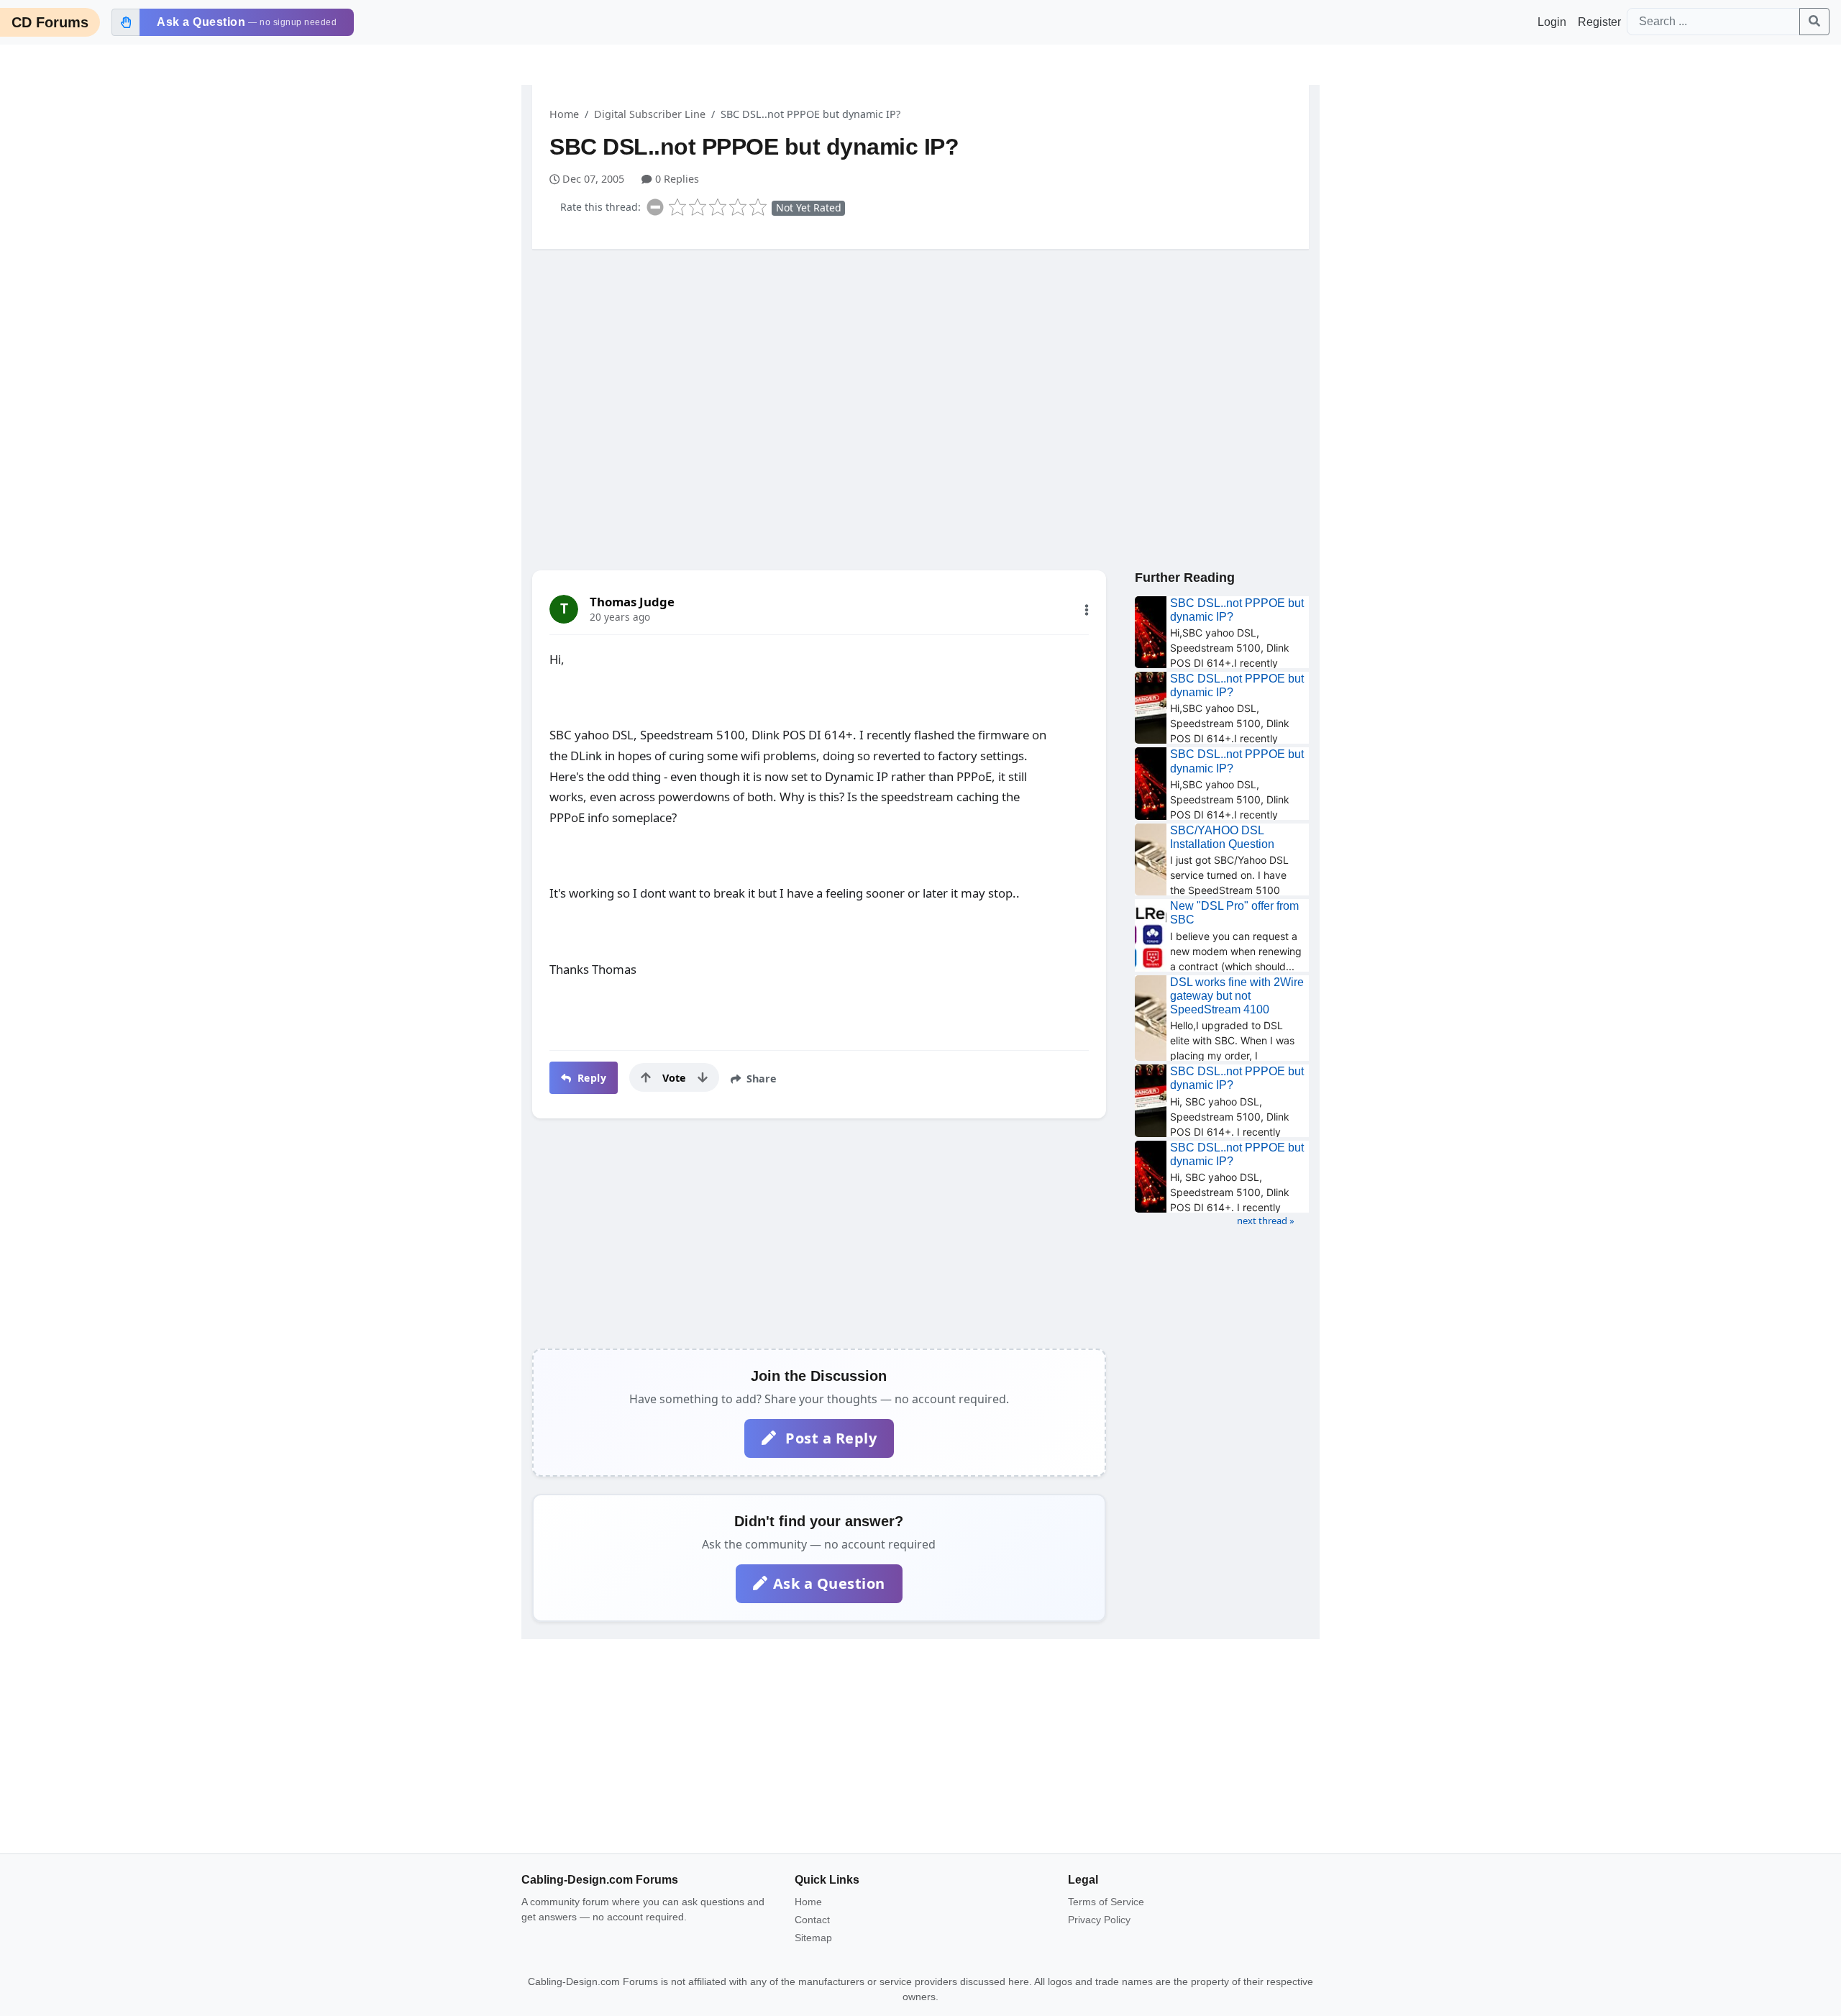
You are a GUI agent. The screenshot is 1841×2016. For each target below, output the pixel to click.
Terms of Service (1106, 1902)
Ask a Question (829, 1583)
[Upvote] (646, 1077)
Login (1552, 22)
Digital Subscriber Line (650, 114)
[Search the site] (1814, 22)
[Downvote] (703, 1077)
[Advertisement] (920, 372)
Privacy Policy (1099, 1920)
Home (564, 114)
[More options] (1087, 610)
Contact (812, 1920)
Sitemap (813, 1938)
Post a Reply (830, 1438)
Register (1599, 22)
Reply (590, 1078)
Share (760, 1078)
